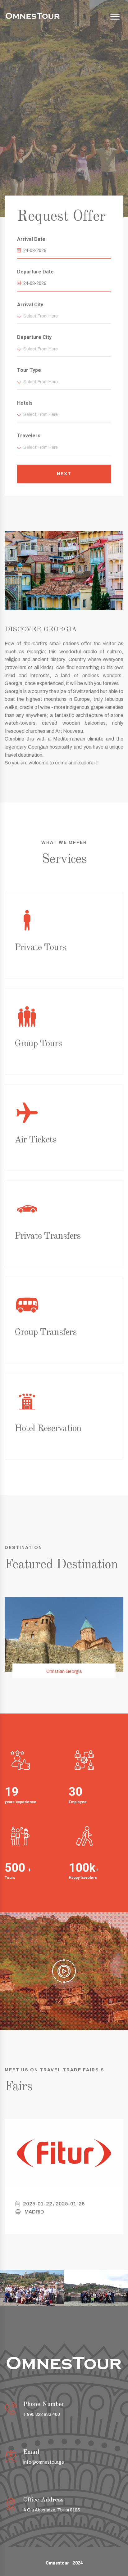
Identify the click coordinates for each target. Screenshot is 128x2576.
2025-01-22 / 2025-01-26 (54, 2204)
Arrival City (30, 305)
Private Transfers (48, 1236)
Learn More (65, 152)
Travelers (29, 436)
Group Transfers (46, 1332)
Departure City (34, 337)
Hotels (25, 403)
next (64, 474)
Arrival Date (31, 239)
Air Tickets (35, 1140)
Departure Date (35, 272)
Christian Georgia (64, 1671)
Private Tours (40, 948)
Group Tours (38, 1044)
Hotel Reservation (48, 1429)
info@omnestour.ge (44, 2462)
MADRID (34, 2212)
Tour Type (29, 370)
